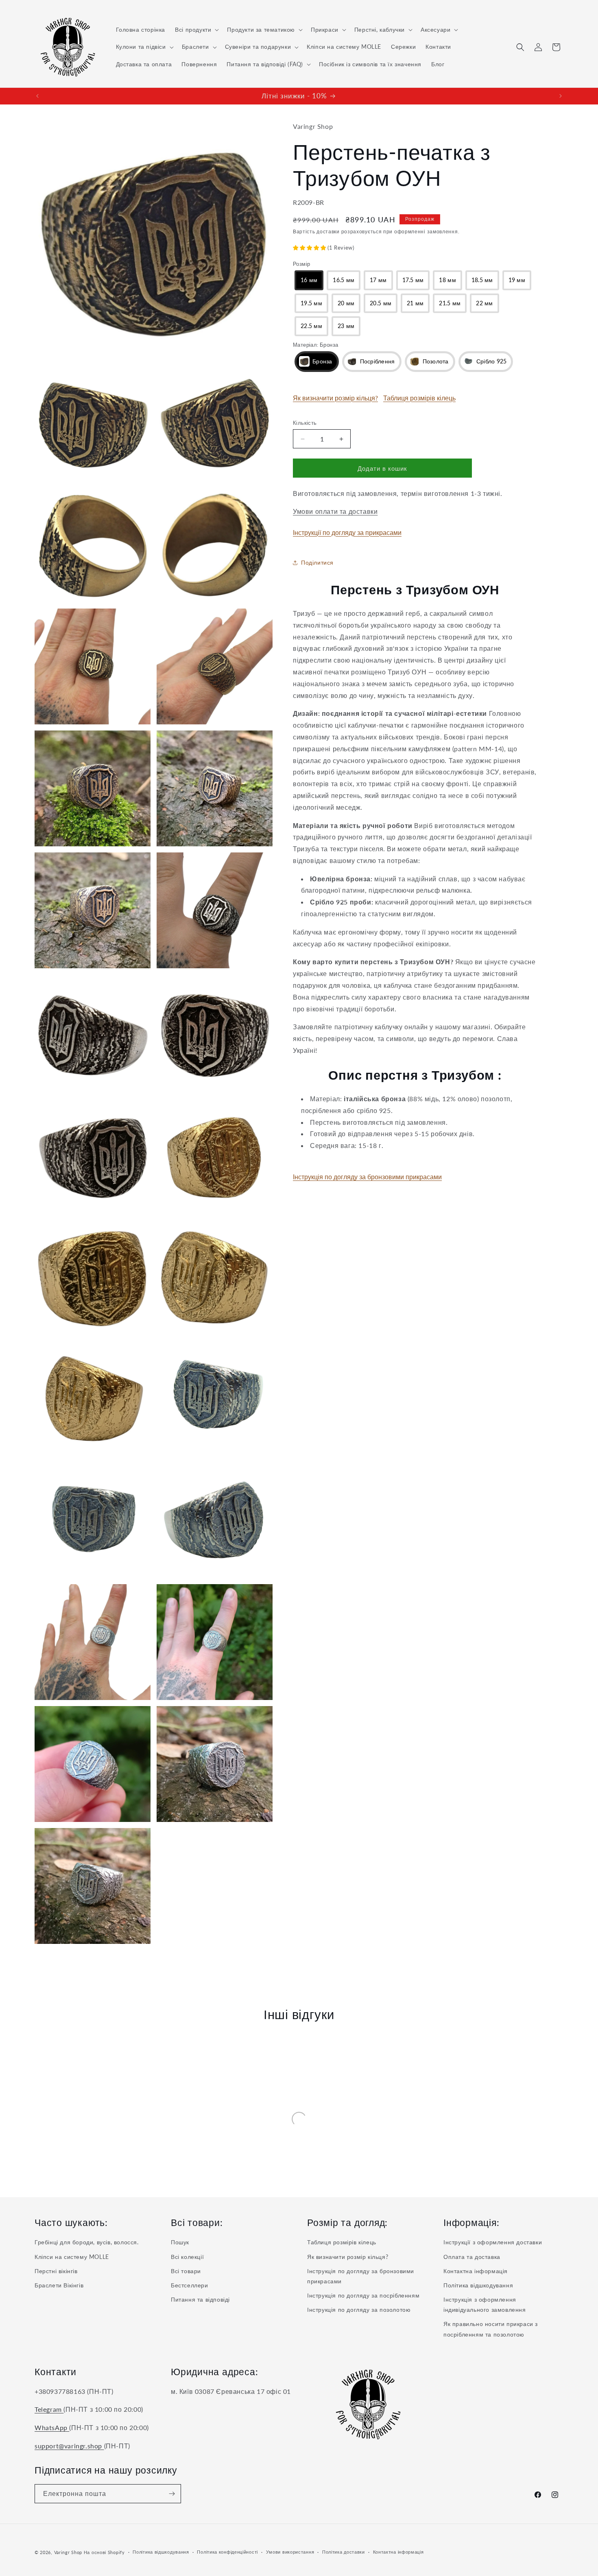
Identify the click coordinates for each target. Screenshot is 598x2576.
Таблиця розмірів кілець (419, 398)
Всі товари (186, 2271)
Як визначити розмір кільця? (335, 398)
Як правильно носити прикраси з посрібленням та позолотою (491, 2329)
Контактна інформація (476, 2271)
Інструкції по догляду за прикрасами (347, 532)
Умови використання (290, 2552)
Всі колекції (187, 2257)
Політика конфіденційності (227, 2552)
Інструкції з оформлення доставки (493, 2242)
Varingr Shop (68, 2552)
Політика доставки (344, 2552)
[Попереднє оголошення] (37, 96)
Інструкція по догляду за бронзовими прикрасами (367, 1177)
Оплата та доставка (472, 2257)
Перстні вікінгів (56, 2271)
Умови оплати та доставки (335, 511)
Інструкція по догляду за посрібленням (363, 2295)
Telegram (49, 2409)
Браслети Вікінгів (59, 2285)
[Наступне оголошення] (561, 96)
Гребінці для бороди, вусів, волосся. (87, 2242)
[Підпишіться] (172, 2494)
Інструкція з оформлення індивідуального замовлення (485, 2304)
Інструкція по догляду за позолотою (359, 2310)
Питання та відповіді (200, 2299)
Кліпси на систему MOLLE (72, 2257)
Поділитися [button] (317, 562)
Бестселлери (190, 2285)
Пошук (180, 2242)
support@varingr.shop (69, 2446)
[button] (196, 30)
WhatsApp (52, 2427)
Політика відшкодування (478, 2285)
